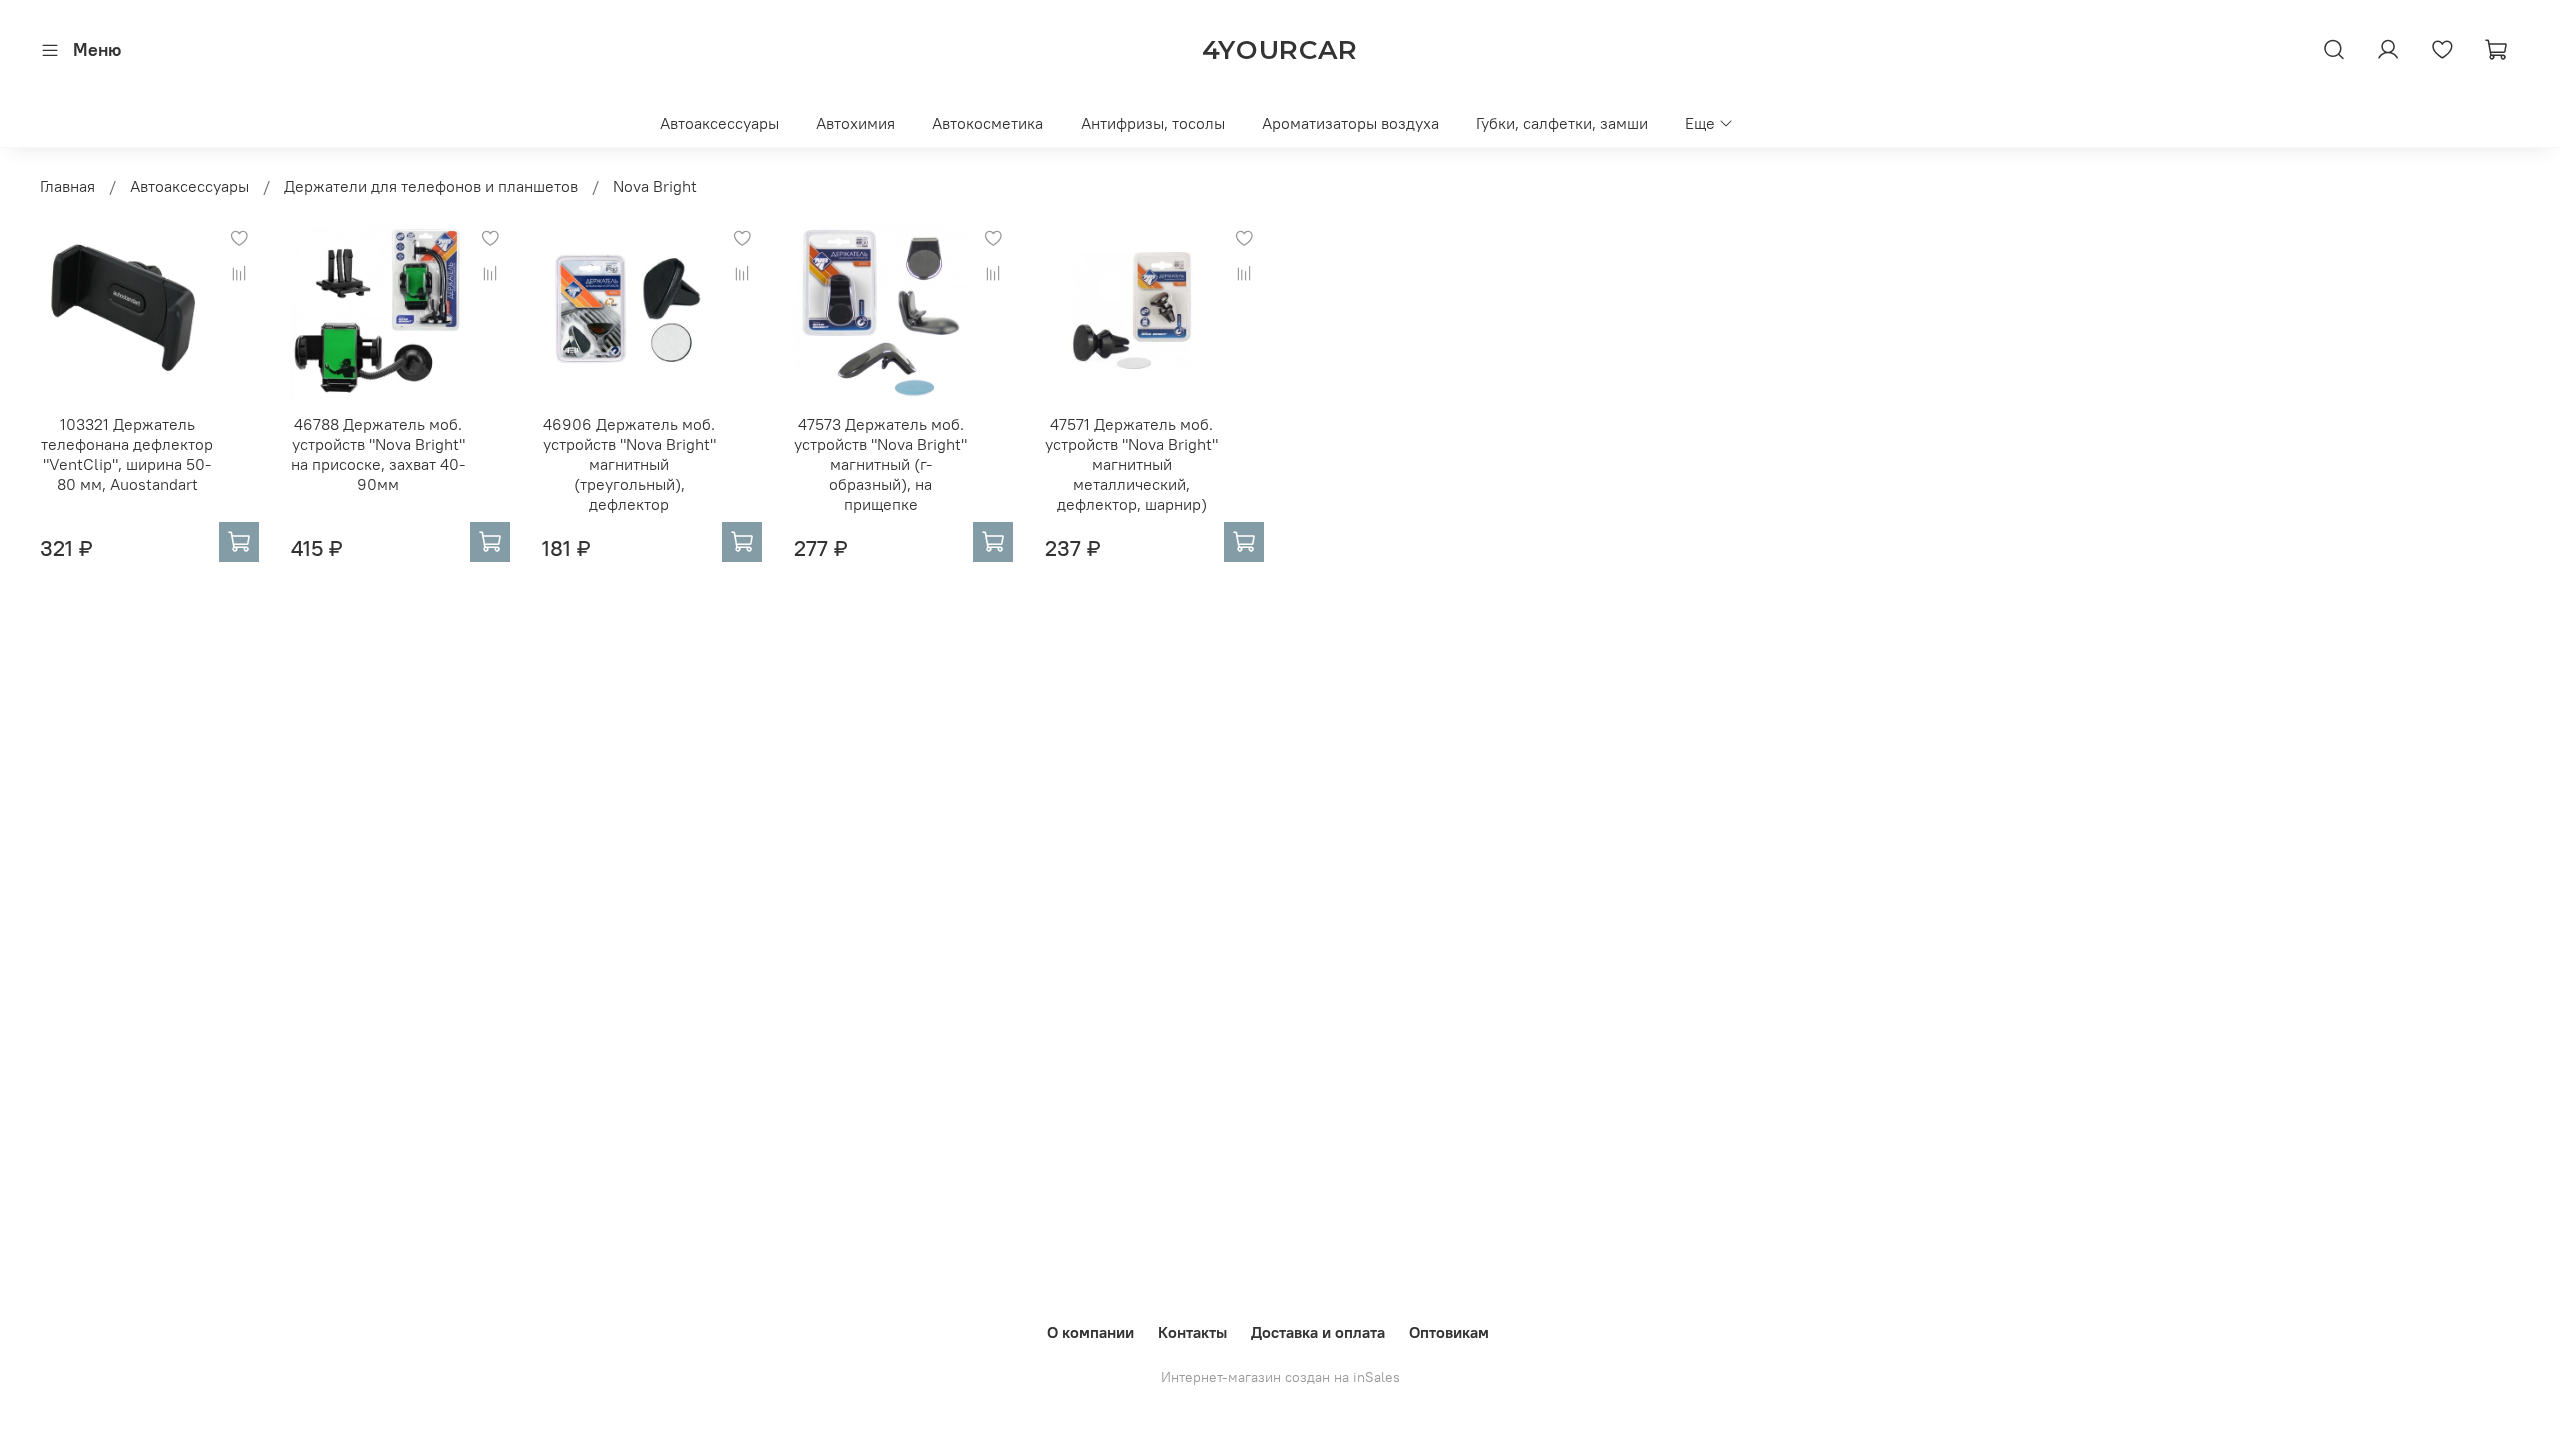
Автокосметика (987, 123)
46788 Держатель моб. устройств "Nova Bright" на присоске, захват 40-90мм (378, 454)
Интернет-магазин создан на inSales (1280, 1377)
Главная (67, 186)
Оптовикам (1449, 1332)
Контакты (1192, 1332)
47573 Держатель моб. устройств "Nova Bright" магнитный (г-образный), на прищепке (880, 464)
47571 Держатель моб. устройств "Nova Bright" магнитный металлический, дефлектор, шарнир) (1131, 464)
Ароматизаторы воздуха (1350, 123)
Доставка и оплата (1318, 1332)
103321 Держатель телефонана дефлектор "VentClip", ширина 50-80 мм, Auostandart (127, 454)
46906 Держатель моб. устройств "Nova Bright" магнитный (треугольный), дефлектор (629, 464)
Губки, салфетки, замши (1562, 123)
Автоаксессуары (719, 123)
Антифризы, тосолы (1153, 123)
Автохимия (855, 123)
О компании (1090, 1332)
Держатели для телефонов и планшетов (431, 186)
